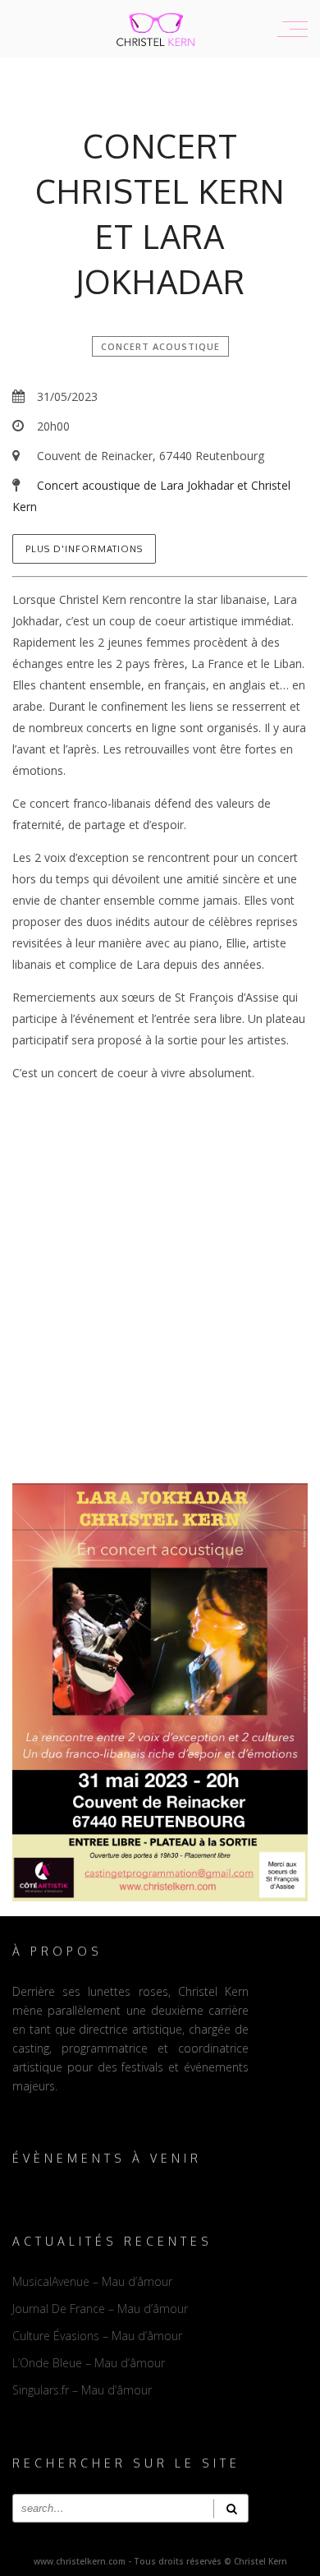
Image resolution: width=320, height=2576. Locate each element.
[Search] (231, 2508)
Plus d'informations (84, 549)
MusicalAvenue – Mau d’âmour (92, 2281)
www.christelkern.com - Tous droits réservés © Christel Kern (160, 2561)
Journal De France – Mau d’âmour (100, 2309)
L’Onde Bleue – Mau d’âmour (89, 2363)
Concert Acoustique (160, 346)
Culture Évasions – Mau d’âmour (97, 2336)
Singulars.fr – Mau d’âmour (82, 2390)
